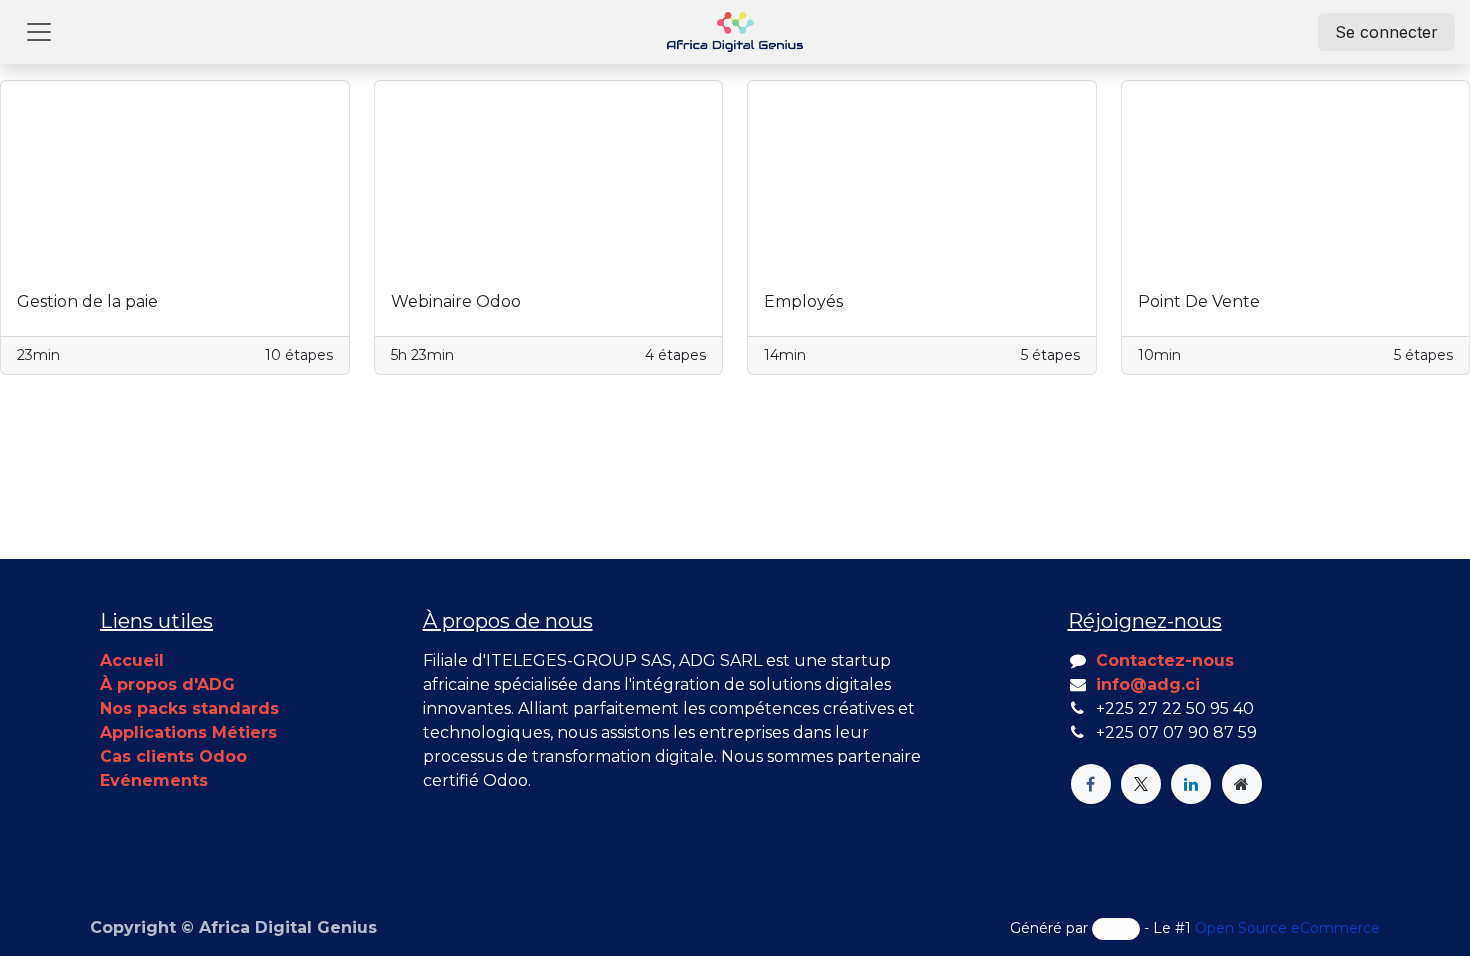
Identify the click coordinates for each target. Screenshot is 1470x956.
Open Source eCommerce (1287, 928)
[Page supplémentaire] (1242, 784)
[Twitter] (1141, 784)
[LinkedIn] (1191, 784)
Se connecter (1386, 32)
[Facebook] (1091, 784)
